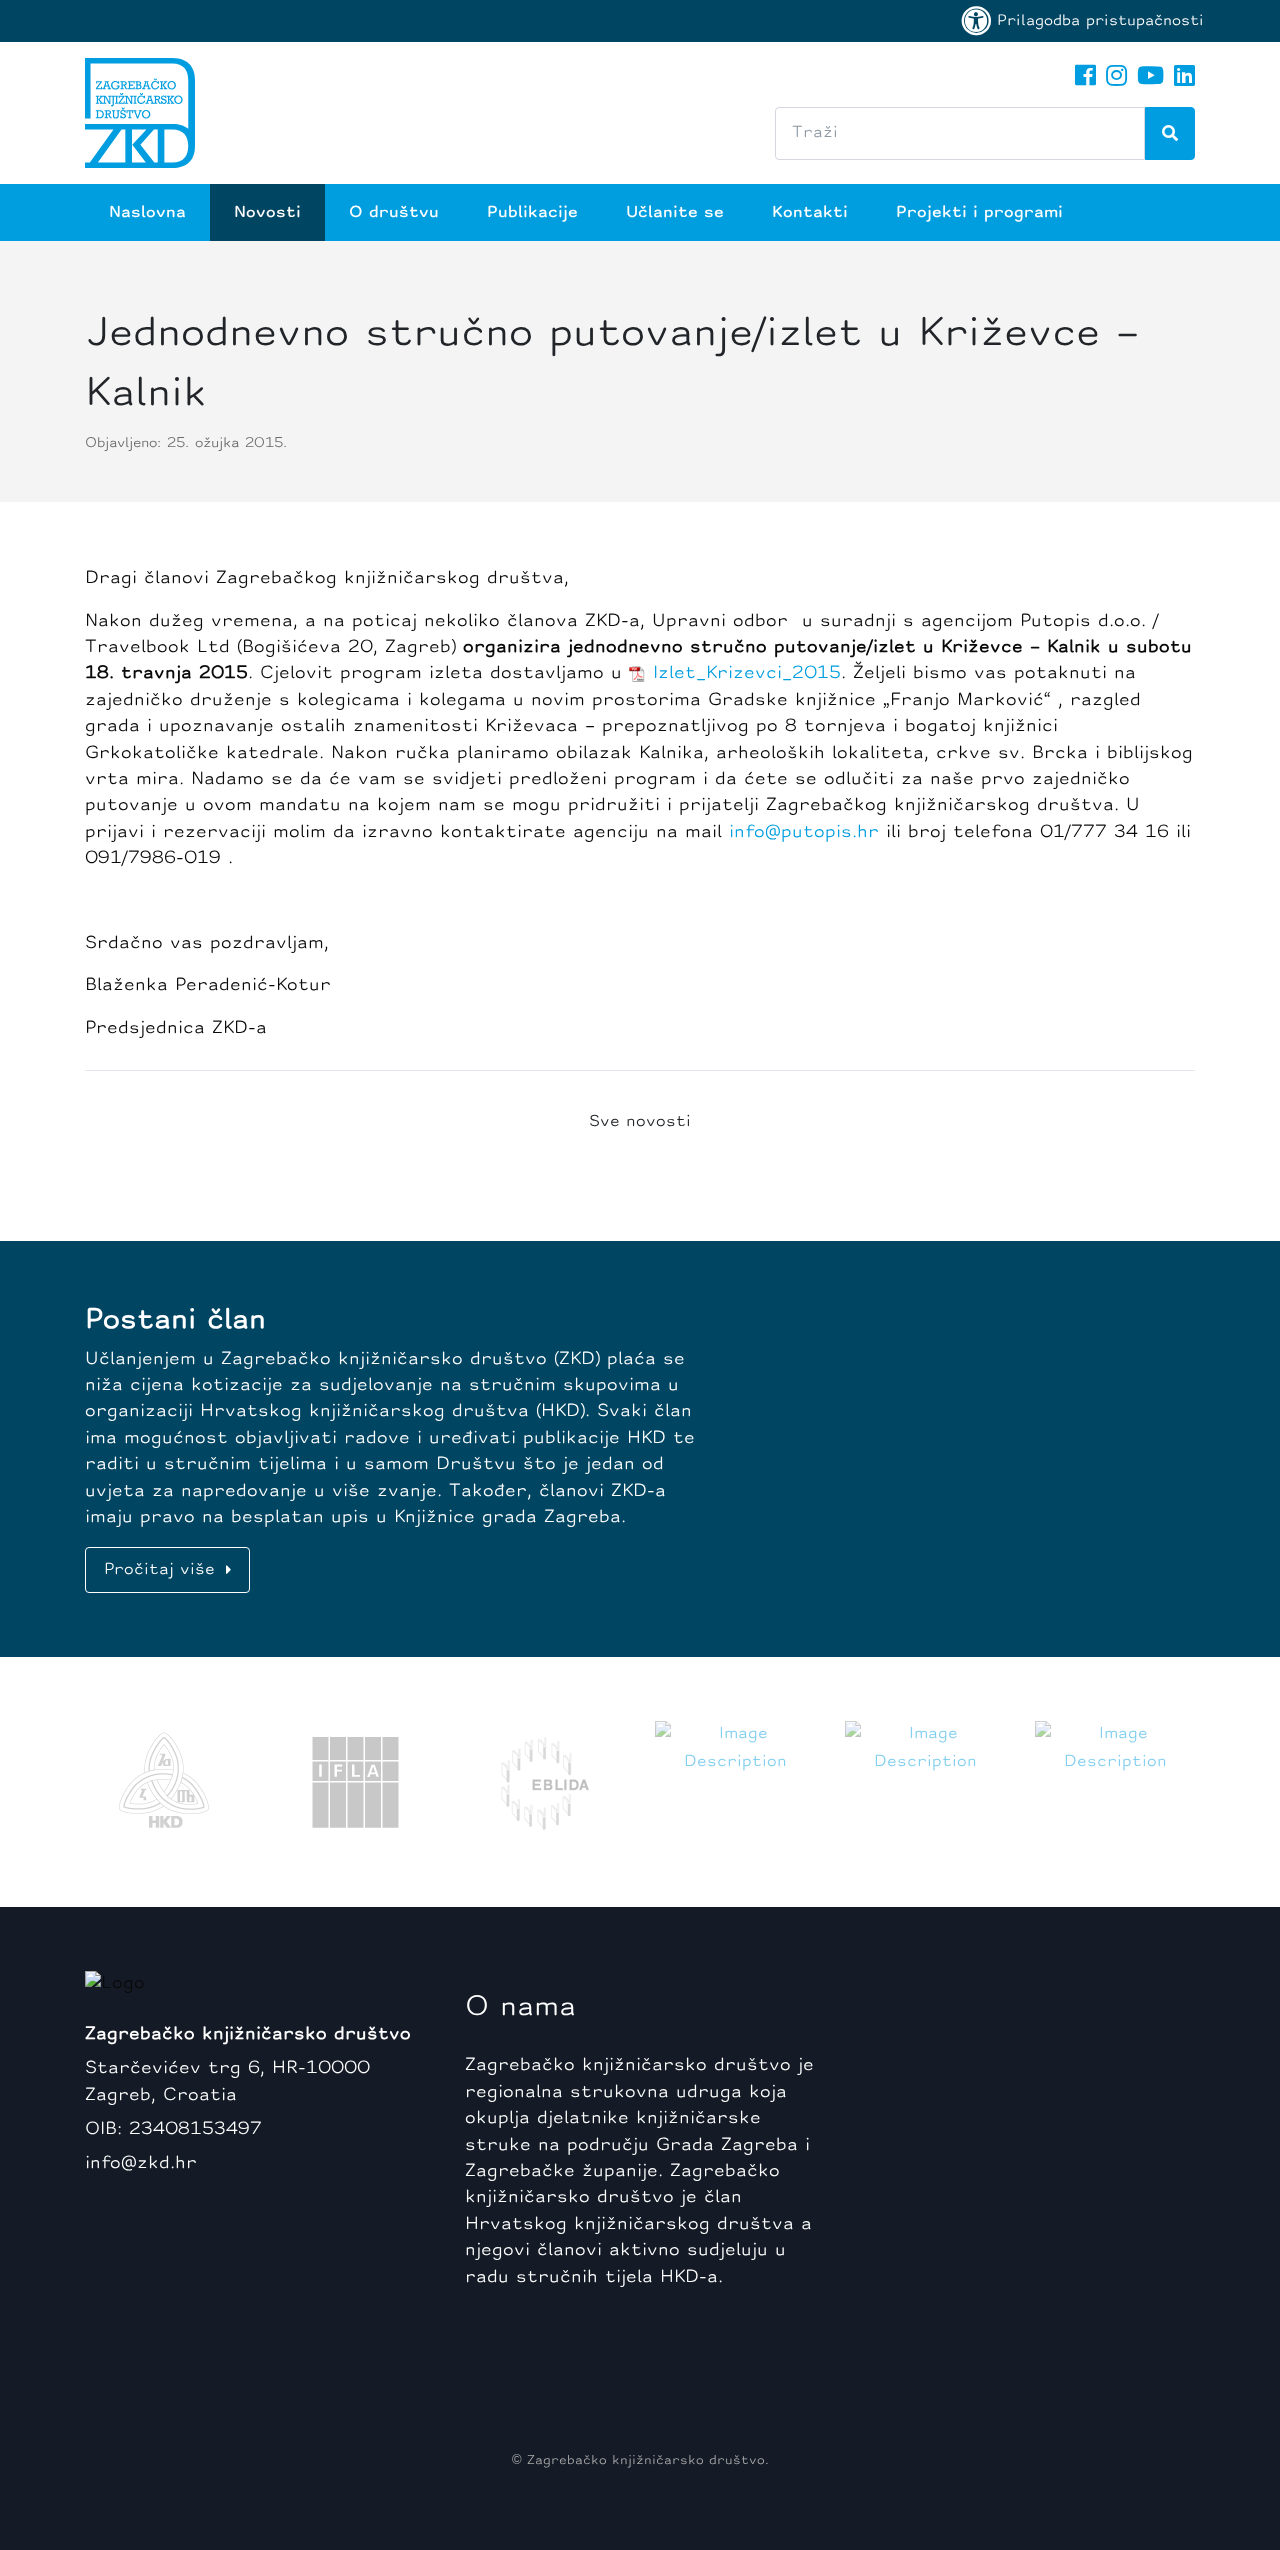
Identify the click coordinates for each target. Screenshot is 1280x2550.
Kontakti (810, 213)
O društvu (394, 213)
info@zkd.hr (141, 2163)
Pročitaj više (162, 1570)
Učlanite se (675, 213)
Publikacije (532, 213)
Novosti (267, 213)
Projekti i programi (979, 213)
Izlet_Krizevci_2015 (747, 673)
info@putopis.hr (804, 832)
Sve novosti (640, 1122)
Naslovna (147, 213)
